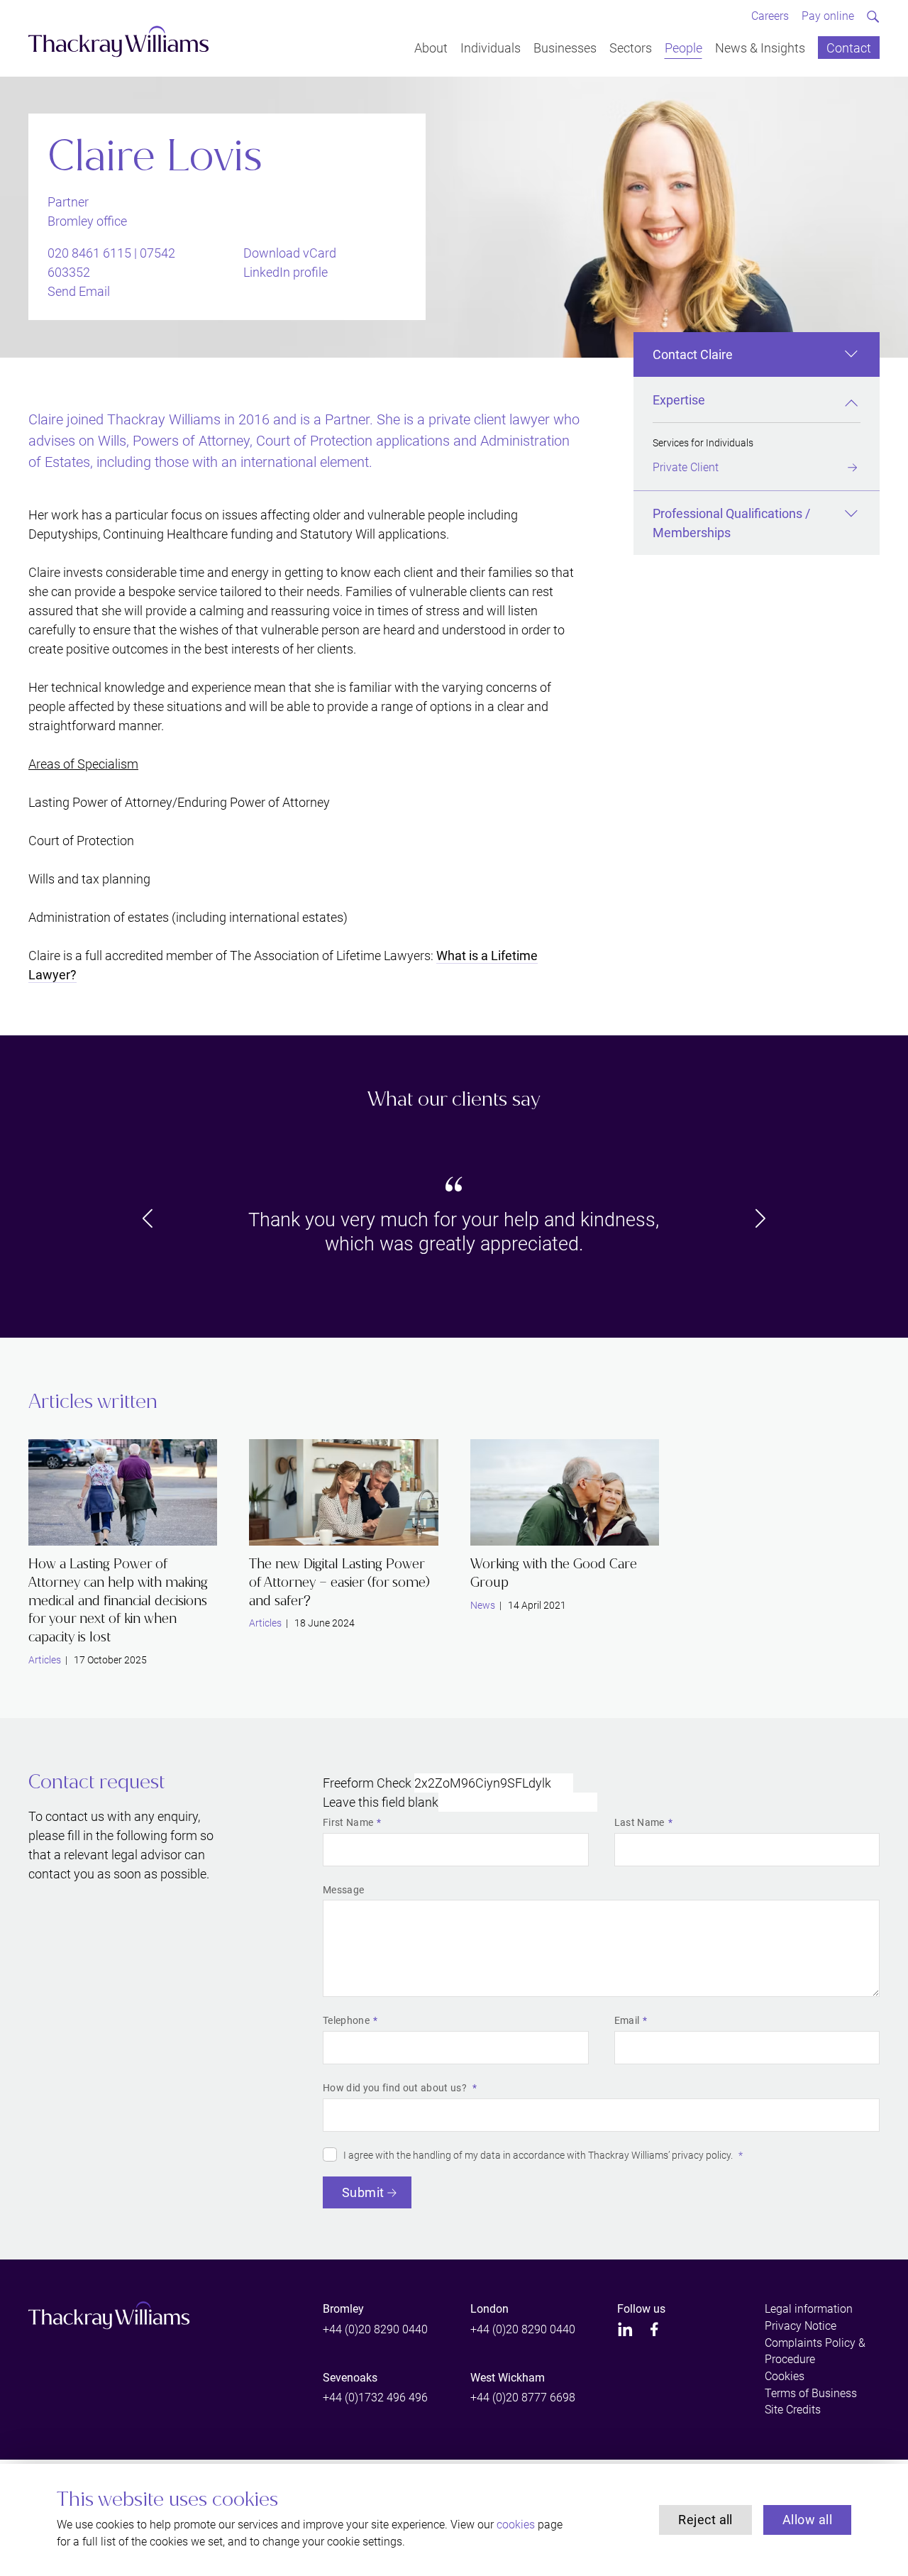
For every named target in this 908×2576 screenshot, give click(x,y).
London (489, 2309)
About (431, 47)
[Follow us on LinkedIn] (625, 2329)
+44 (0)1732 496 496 (375, 2398)
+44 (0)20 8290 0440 (375, 2329)
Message (343, 1890)
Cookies (785, 2376)
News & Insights (760, 47)
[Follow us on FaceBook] (654, 2329)
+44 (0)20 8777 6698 (523, 2398)
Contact (849, 47)
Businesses (565, 47)
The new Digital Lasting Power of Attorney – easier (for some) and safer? (339, 1582)
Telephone (346, 2020)
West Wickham (508, 2378)
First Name (348, 1822)
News (483, 1605)
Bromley (343, 2309)
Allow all (807, 2520)
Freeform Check (367, 1783)
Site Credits (793, 2410)
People (683, 47)
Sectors (631, 47)
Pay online (828, 16)
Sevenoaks (350, 2378)
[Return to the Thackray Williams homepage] (119, 42)
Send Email (79, 291)
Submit (363, 2192)
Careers (770, 16)
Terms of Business (811, 2393)
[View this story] (123, 1492)
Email (627, 2020)
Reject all (705, 2520)
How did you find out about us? (396, 2088)
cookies (516, 2525)
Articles (45, 1660)
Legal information (809, 2309)
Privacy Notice (801, 2326)
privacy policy (701, 2155)
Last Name (640, 1822)
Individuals (491, 47)
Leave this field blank (381, 1802)
